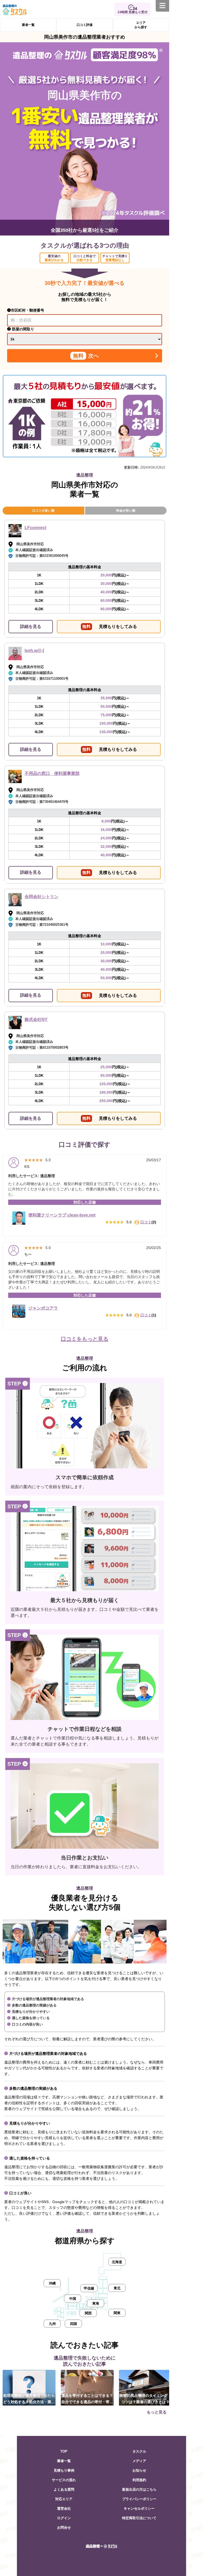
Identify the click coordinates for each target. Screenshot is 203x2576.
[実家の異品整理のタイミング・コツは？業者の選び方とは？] (145, 2387)
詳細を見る (31, 626)
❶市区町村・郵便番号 (26, 310)
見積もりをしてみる (110, 626)
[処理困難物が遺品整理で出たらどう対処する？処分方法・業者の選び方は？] (29, 2387)
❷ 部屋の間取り (21, 329)
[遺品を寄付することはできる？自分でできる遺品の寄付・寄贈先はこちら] (87, 2387)
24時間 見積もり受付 (133, 12)
